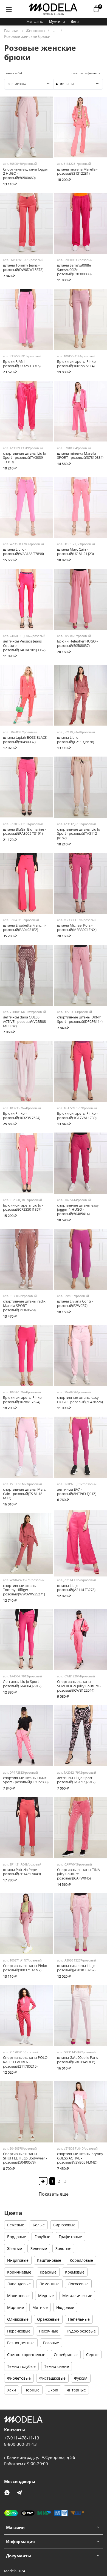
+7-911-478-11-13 (22, 2438)
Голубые (42, 2237)
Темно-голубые (21, 2366)
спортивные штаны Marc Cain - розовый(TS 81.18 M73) (24, 1494)
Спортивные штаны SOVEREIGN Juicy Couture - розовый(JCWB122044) (79, 1686)
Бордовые (17, 2237)
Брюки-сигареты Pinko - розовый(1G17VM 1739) (77, 1116)
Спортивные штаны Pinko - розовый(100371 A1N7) (26, 1968)
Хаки (12, 2390)
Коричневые (19, 2272)
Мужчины (57, 22)
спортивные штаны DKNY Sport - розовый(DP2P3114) (80, 1019)
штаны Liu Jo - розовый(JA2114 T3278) (76, 1588)
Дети (75, 22)
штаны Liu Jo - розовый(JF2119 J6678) (76, 740)
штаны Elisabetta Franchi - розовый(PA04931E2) (25, 928)
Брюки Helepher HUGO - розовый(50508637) (77, 643)
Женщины (35, 22)
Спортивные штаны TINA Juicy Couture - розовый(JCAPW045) (78, 1874)
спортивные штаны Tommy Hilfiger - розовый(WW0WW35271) (24, 1590)
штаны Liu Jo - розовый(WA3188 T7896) (23, 552)
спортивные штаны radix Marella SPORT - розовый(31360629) (24, 1306)
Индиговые (18, 2260)
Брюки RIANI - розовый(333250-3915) (22, 364)
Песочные (49, 2331)
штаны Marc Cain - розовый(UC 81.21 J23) (75, 552)
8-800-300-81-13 (20, 2444)
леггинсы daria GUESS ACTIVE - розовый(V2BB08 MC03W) (24, 1021)
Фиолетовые (19, 2378)
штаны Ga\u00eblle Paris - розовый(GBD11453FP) (78, 2060)
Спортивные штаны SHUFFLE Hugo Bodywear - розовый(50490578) (25, 2158)
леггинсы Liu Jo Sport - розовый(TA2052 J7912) (76, 1780)
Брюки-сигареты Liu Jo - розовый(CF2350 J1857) (23, 1208)
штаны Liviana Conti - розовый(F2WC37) (75, 1303)
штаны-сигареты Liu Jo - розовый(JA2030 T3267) (77, 1968)
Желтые (15, 2248)
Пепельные (79, 2319)
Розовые (51, 2343)
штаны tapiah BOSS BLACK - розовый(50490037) (26, 740)
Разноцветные (21, 2343)
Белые (39, 2225)
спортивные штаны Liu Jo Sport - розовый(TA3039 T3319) (25, 458)
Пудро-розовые (81, 2331)
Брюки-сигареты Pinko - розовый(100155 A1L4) (77, 364)
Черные (32, 2390)
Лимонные (49, 2284)
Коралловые (81, 2260)
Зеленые (39, 2248)
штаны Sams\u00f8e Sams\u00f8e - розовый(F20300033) (74, 270)
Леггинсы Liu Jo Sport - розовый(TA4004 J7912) (22, 1684)
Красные (48, 2272)
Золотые (63, 2248)
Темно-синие (57, 2366)
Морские (16, 2307)
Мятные (40, 2307)
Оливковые (18, 2319)
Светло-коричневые (26, 2355)
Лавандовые (19, 2284)
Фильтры (67, 84)
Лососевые (78, 2284)
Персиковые (19, 2331)
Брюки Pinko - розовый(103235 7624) (22, 1116)
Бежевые (16, 2225)
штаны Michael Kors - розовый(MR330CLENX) (77, 928)
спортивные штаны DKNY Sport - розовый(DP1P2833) (26, 1780)
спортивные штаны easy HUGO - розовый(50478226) (80, 1400)
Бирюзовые (64, 2225)
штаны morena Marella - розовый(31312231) (77, 172)
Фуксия (81, 2378)
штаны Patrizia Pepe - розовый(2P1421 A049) (22, 1872)
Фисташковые (52, 2378)
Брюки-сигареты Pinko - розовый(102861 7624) (23, 1400)
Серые (92, 2355)
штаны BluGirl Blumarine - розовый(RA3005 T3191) (24, 832)
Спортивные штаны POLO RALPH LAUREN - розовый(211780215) (25, 2062)
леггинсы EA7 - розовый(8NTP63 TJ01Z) (77, 1492)
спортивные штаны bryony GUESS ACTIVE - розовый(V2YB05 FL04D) (80, 2158)
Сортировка (17, 84)
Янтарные (76, 2390)
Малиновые (18, 2296)
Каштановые (49, 2260)
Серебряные (66, 2355)
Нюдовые (65, 2307)
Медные (46, 2296)
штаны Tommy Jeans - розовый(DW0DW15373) (23, 267)
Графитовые (70, 2237)
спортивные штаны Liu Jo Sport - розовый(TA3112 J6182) (79, 834)
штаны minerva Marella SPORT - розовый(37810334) (80, 456)
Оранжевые (48, 2319)
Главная (12, 31)
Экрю (53, 2390)
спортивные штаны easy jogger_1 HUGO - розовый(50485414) (78, 1210)
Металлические (77, 2296)
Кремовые (75, 2272)
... (55, 31)
